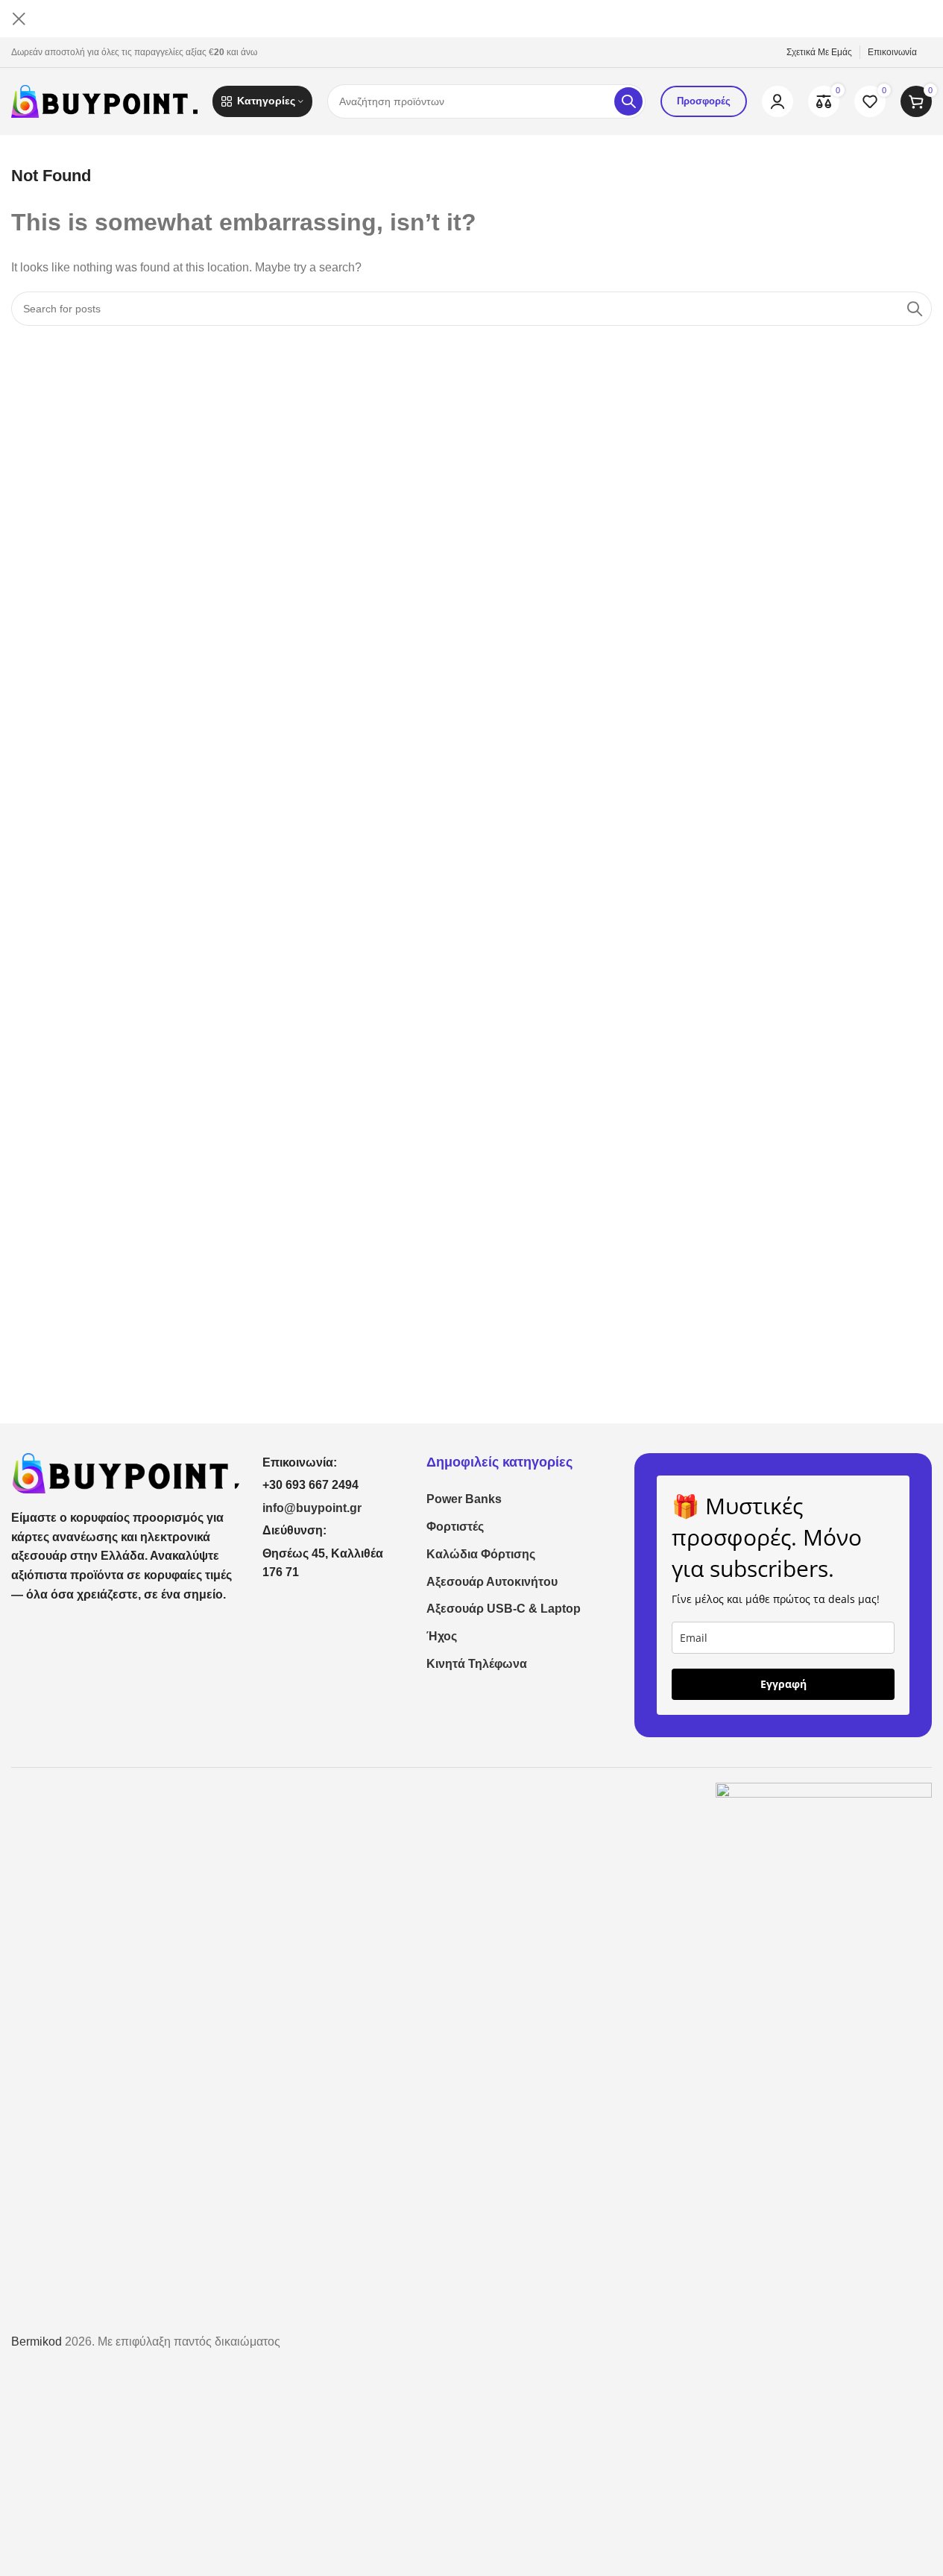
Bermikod (37, 2342)
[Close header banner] (19, 19)
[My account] (778, 101)
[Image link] (126, 1472)
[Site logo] (104, 100)
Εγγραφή (783, 1684)
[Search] (628, 101)
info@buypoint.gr (312, 1508)
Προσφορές (704, 101)
